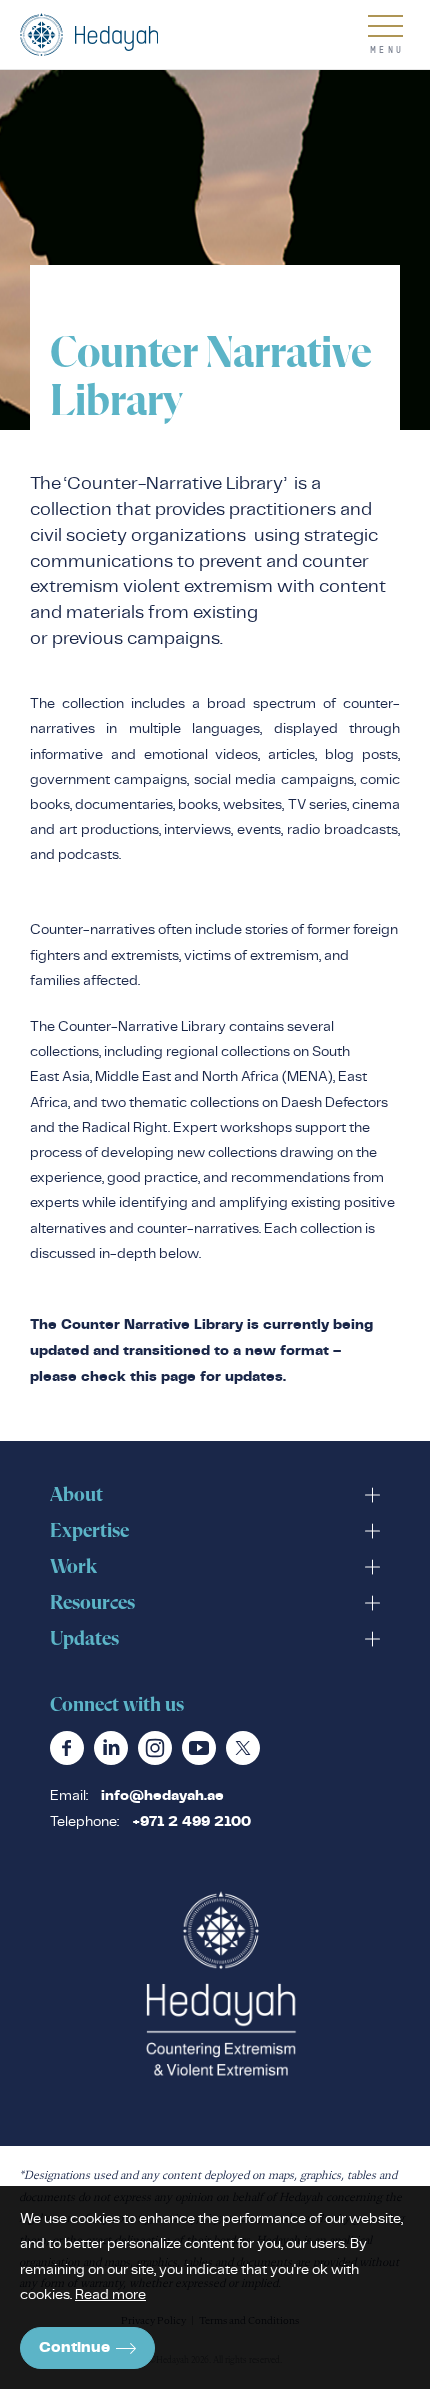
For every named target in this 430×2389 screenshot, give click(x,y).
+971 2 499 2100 (191, 1822)
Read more (110, 2294)
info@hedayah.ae (162, 1796)
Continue (74, 2347)
